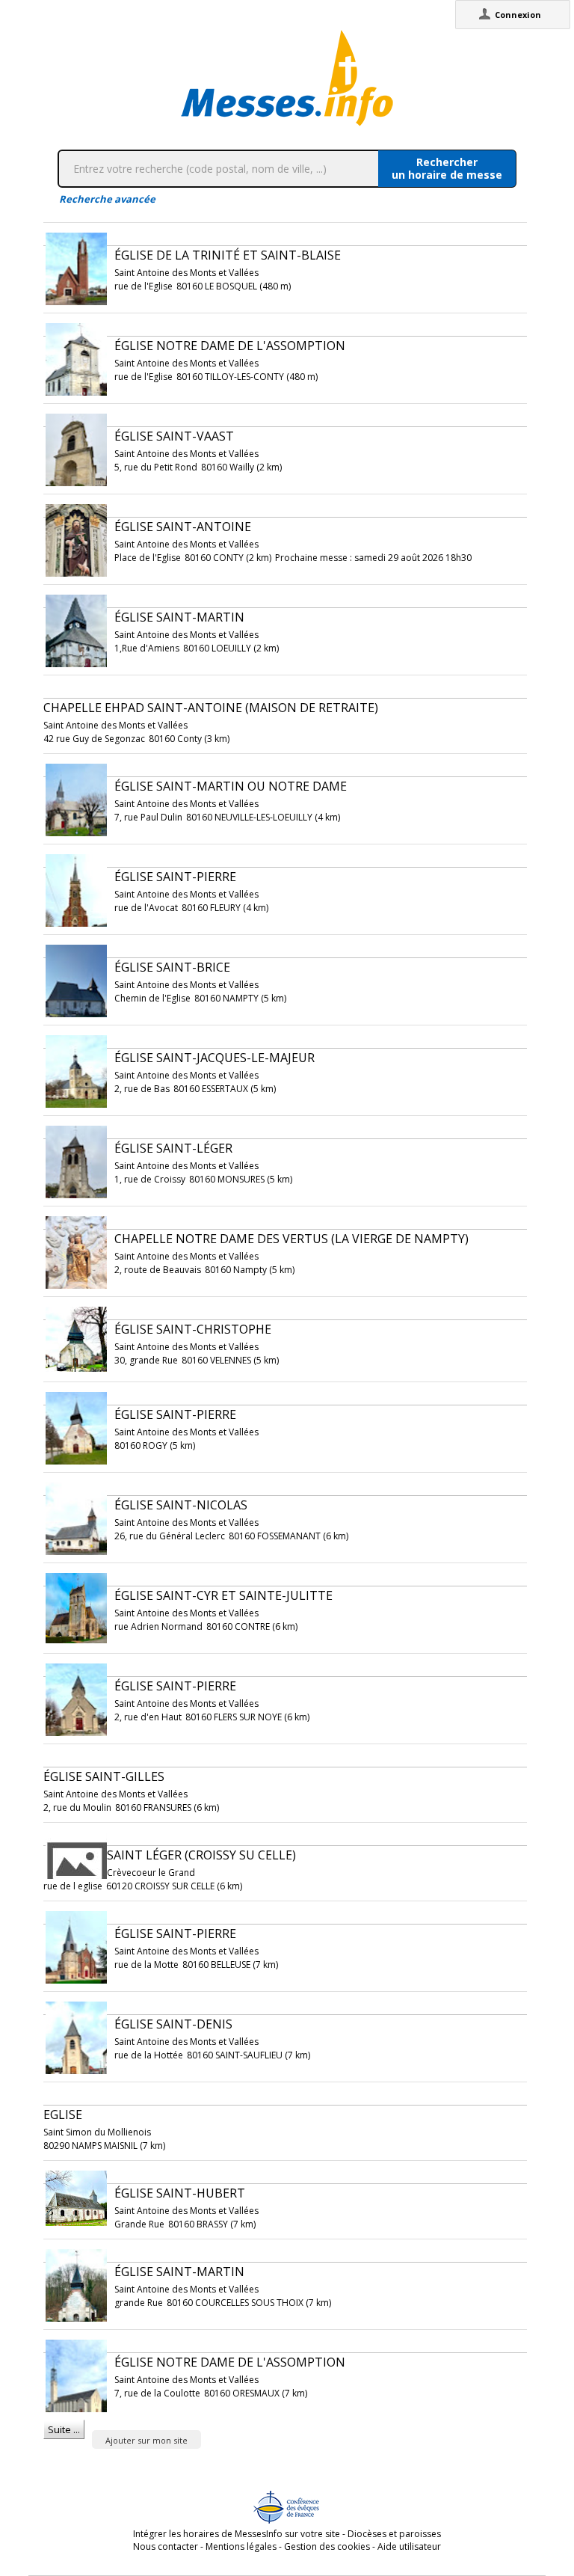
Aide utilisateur (409, 2546)
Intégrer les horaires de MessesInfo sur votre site (237, 2534)
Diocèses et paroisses (394, 2534)
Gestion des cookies (327, 2546)
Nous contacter (166, 2546)
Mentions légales (241, 2546)
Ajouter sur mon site (146, 2440)
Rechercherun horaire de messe (447, 168)
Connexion (518, 15)
